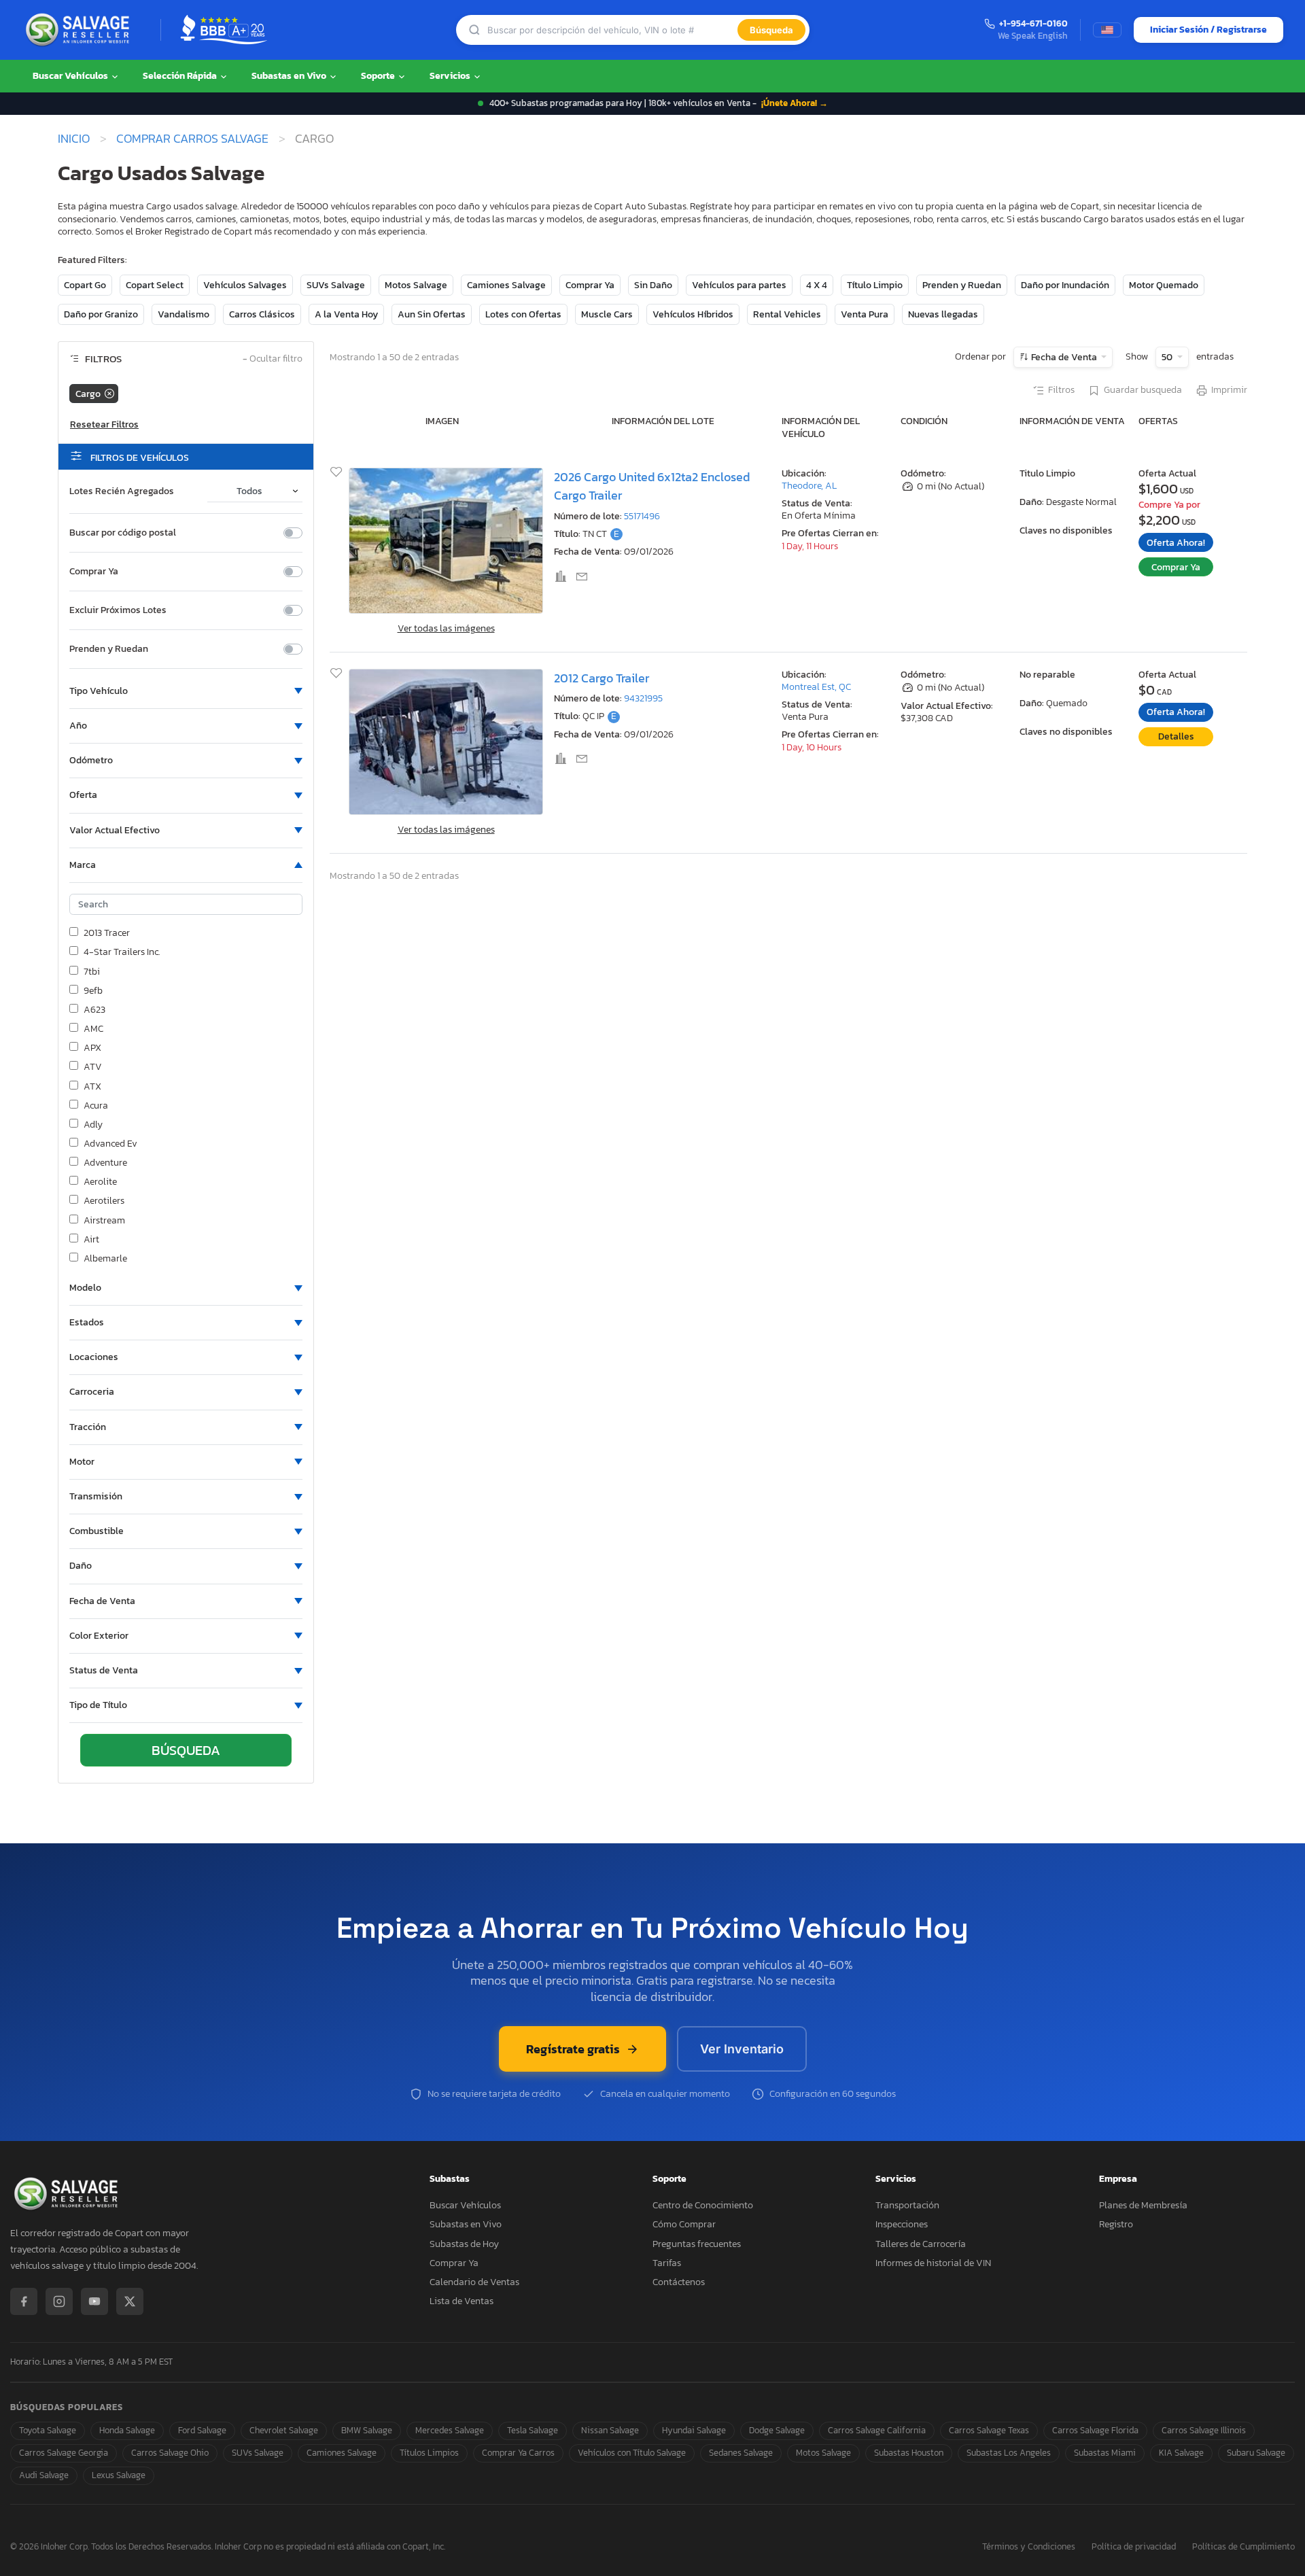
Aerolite (100, 1182)
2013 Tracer (107, 933)
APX (92, 1048)
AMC (93, 1029)
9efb (93, 991)
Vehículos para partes (739, 285)
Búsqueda (771, 30)
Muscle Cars (607, 314)
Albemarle (105, 1259)
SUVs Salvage (336, 285)
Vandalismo (184, 314)
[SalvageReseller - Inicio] (80, 30)
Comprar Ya (590, 285)
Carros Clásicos (262, 314)
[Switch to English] (1107, 30)
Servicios (451, 76)
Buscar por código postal (123, 533)
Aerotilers (104, 1201)
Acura (96, 1106)
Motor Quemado (1164, 285)
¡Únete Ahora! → (795, 103)
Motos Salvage (416, 285)
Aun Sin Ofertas (432, 314)
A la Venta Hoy (346, 314)
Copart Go (85, 285)
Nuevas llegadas (943, 314)
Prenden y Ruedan (962, 285)
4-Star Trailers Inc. (122, 952)
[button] (186, 691)
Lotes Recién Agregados (122, 491)
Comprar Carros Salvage (192, 139)
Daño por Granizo (101, 314)
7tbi (92, 972)
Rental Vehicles (787, 314)
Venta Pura (865, 314)
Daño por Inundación (1065, 285)
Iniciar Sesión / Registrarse (1208, 30)
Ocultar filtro (273, 359)
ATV (93, 1067)
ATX (92, 1087)
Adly (93, 1125)
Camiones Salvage (506, 285)
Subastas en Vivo (290, 76)
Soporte (379, 76)
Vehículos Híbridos (693, 314)
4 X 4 (817, 285)
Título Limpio (875, 285)
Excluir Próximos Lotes (118, 610)
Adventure (105, 1163)
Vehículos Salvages (245, 285)
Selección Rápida (181, 76)
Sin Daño (653, 285)
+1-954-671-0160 (1033, 24)
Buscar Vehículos (71, 76)
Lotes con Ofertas (523, 314)
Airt (91, 1240)
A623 (94, 1010)
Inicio (74, 139)
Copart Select (155, 285)
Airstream (104, 1221)
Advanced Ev (110, 1144)
